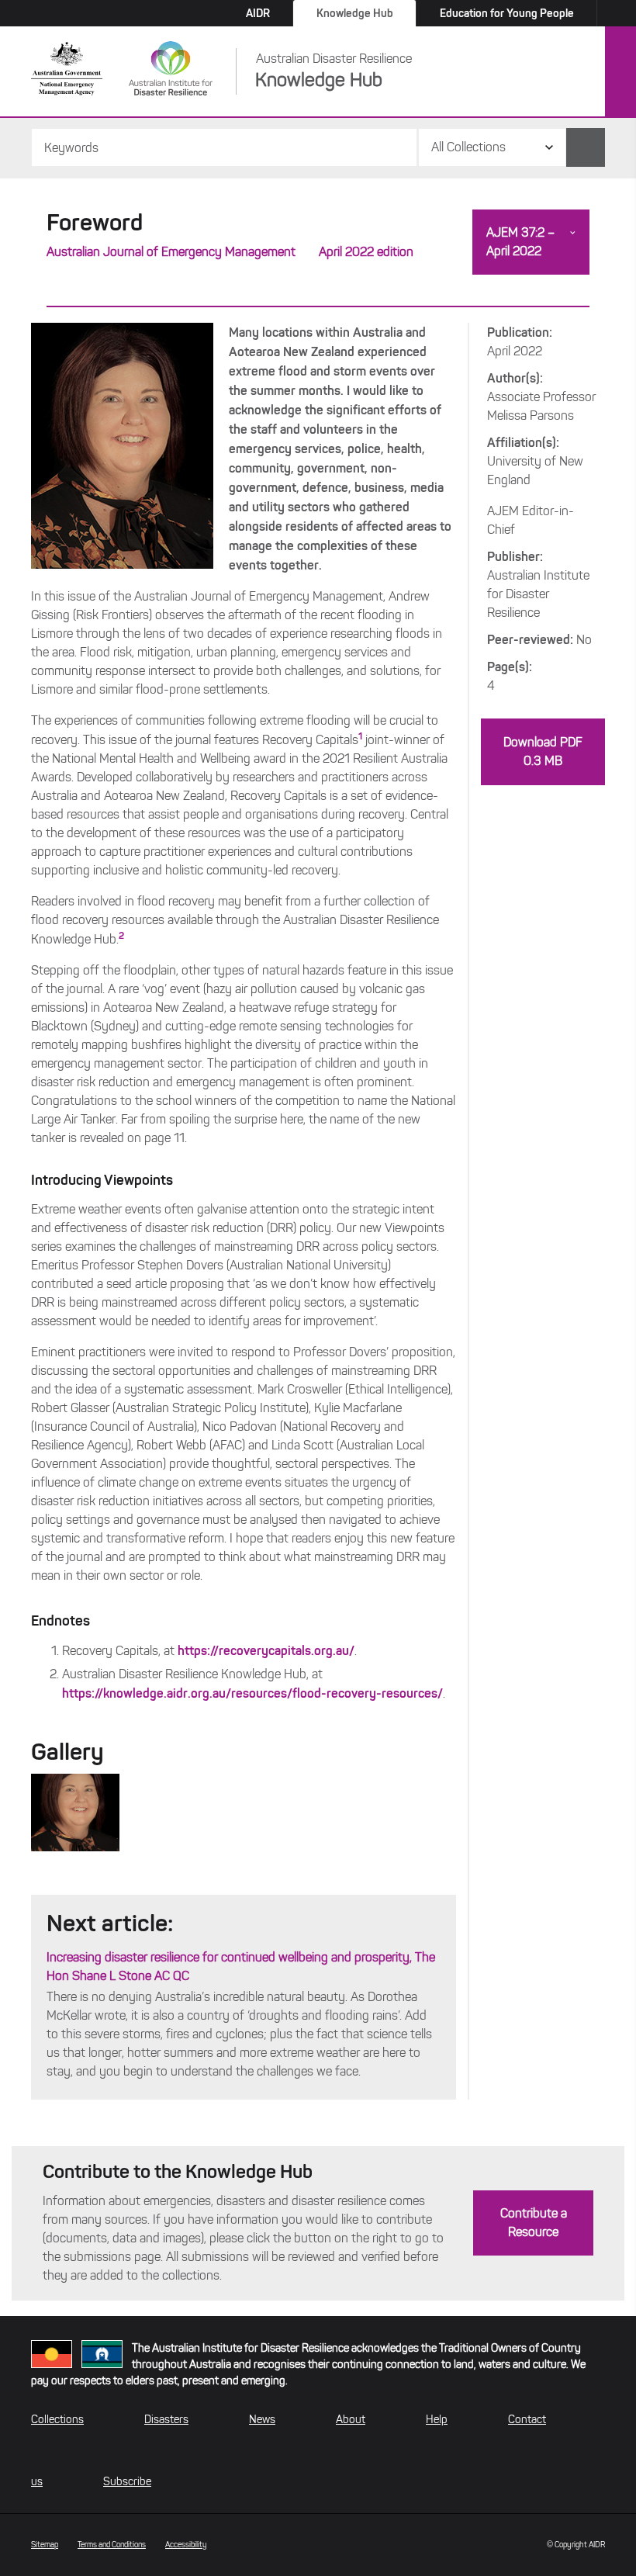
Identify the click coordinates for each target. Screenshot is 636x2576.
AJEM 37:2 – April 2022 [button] (520, 242)
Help (437, 2420)
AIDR (258, 13)
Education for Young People (507, 13)
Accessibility (186, 2545)
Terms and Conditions (112, 2545)
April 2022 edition (366, 252)
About (351, 2420)
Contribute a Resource (534, 2223)
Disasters (166, 2420)
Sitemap (45, 2545)
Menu (620, 72)
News (262, 2420)
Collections (57, 2420)
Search (586, 147)
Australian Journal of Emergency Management (171, 252)
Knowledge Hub (355, 13)
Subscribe (127, 2482)
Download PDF (543, 751)
